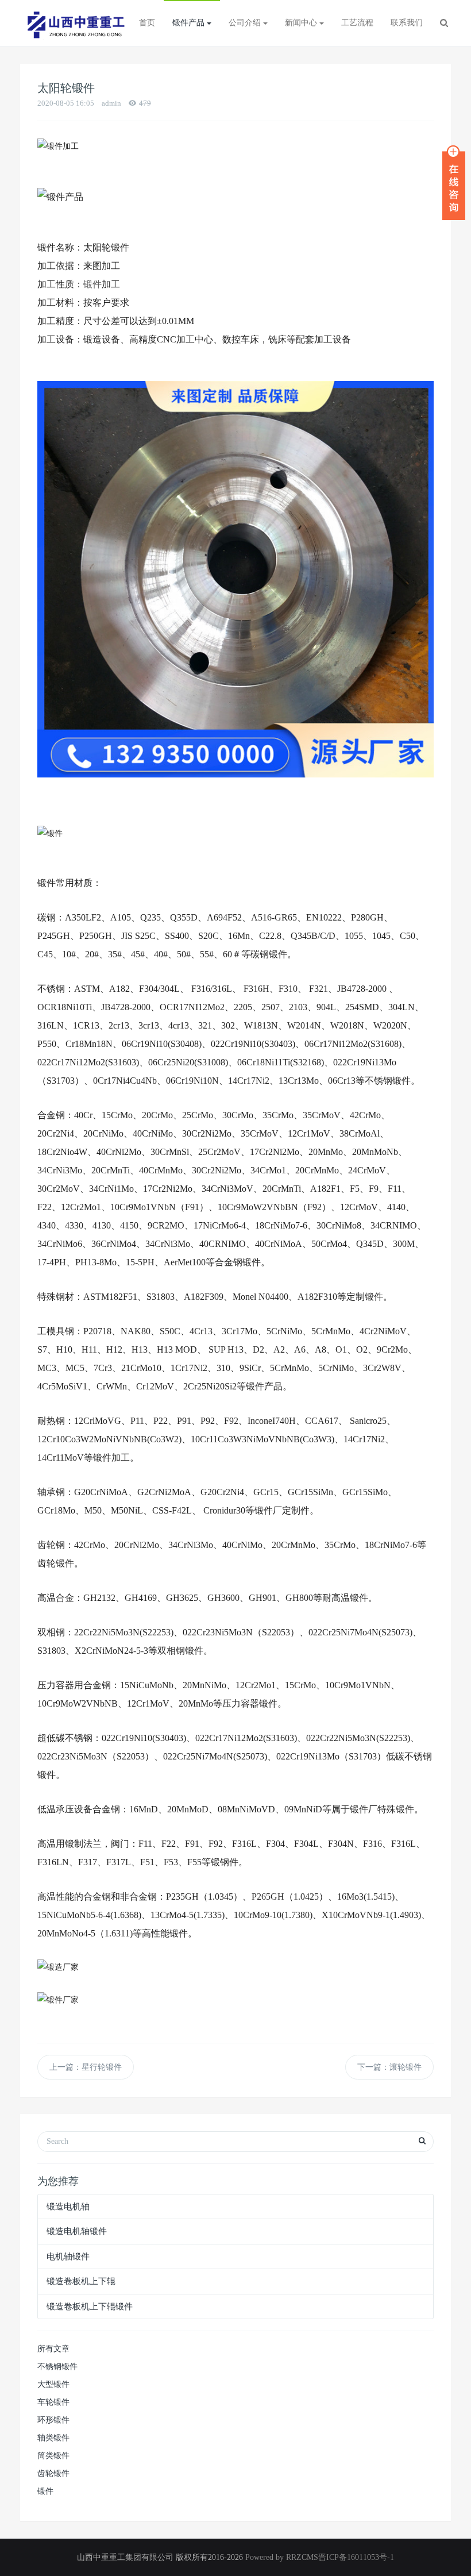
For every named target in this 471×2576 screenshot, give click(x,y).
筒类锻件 (53, 2456)
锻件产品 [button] (190, 23)
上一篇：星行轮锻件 (86, 2067)
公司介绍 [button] (246, 23)
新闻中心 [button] (302, 23)
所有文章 (53, 2349)
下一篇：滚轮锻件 (389, 2067)
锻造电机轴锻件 (77, 2231)
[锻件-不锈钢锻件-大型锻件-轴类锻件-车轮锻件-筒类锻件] (75, 23)
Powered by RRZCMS (281, 2557)
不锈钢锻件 (57, 2367)
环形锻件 (53, 2420)
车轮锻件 (53, 2402)
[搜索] (444, 23)
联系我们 (407, 23)
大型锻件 (53, 2384)
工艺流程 (357, 23)
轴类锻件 (53, 2438)
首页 (147, 23)
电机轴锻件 (68, 2257)
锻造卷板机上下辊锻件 (90, 2307)
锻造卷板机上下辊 (81, 2281)
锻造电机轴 (68, 2207)
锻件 (92, 284)
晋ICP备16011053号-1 (356, 2557)
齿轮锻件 (53, 2473)
